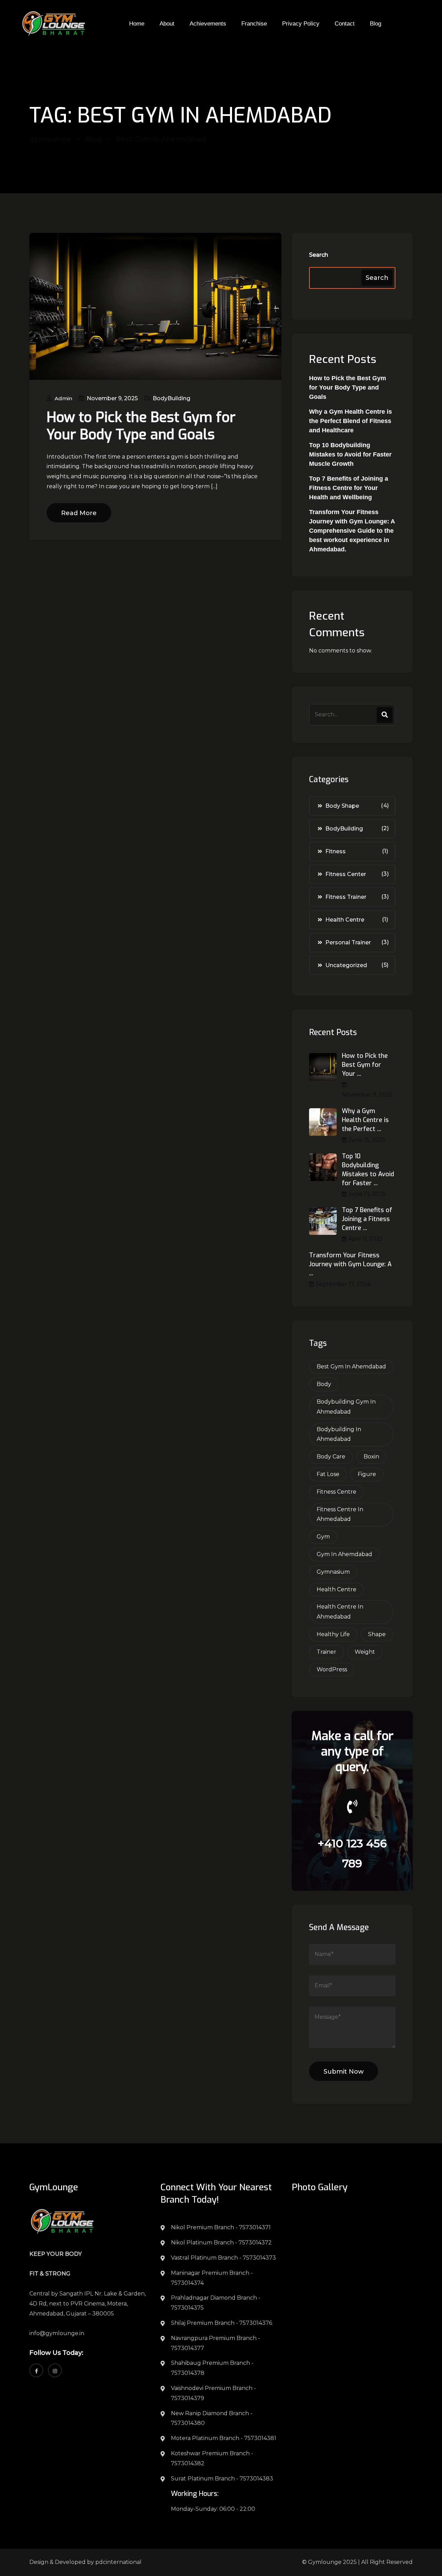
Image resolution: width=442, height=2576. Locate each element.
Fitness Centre (337, 1492)
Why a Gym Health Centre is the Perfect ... (365, 1120)
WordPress (332, 1669)
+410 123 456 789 (352, 1853)
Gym (323, 1537)
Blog (376, 24)
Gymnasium (333, 1572)
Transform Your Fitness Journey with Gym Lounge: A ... (350, 1264)
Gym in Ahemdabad (344, 1554)
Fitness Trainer (346, 897)
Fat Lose (328, 1474)
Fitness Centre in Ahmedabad (340, 1514)
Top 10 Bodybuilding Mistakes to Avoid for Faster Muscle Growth (350, 454)
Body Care (331, 1457)
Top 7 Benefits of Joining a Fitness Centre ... (367, 1219)
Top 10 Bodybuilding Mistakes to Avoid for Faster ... (368, 1170)
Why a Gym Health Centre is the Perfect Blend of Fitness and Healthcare (350, 421)
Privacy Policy (301, 24)
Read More (79, 513)
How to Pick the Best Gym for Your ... (365, 1065)
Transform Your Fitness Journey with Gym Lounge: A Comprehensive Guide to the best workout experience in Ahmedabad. (352, 531)
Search (319, 255)
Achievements (208, 24)
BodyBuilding (171, 398)
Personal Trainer (348, 942)
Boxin (371, 1457)
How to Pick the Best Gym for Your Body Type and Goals (141, 426)
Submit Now (344, 2072)
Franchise (254, 24)
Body (324, 1384)
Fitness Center (346, 874)
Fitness (335, 851)
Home (137, 24)
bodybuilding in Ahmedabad (339, 1434)
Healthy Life (333, 1634)
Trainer (326, 1652)
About (167, 24)
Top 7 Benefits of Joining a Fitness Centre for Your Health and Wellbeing (349, 488)
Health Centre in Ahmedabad (340, 1612)
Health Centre (345, 920)
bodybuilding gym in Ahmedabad (346, 1407)
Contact (345, 24)
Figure (367, 1474)
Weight (365, 1652)
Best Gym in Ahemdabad (351, 1366)
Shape (377, 1634)
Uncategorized (346, 965)
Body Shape (342, 806)
